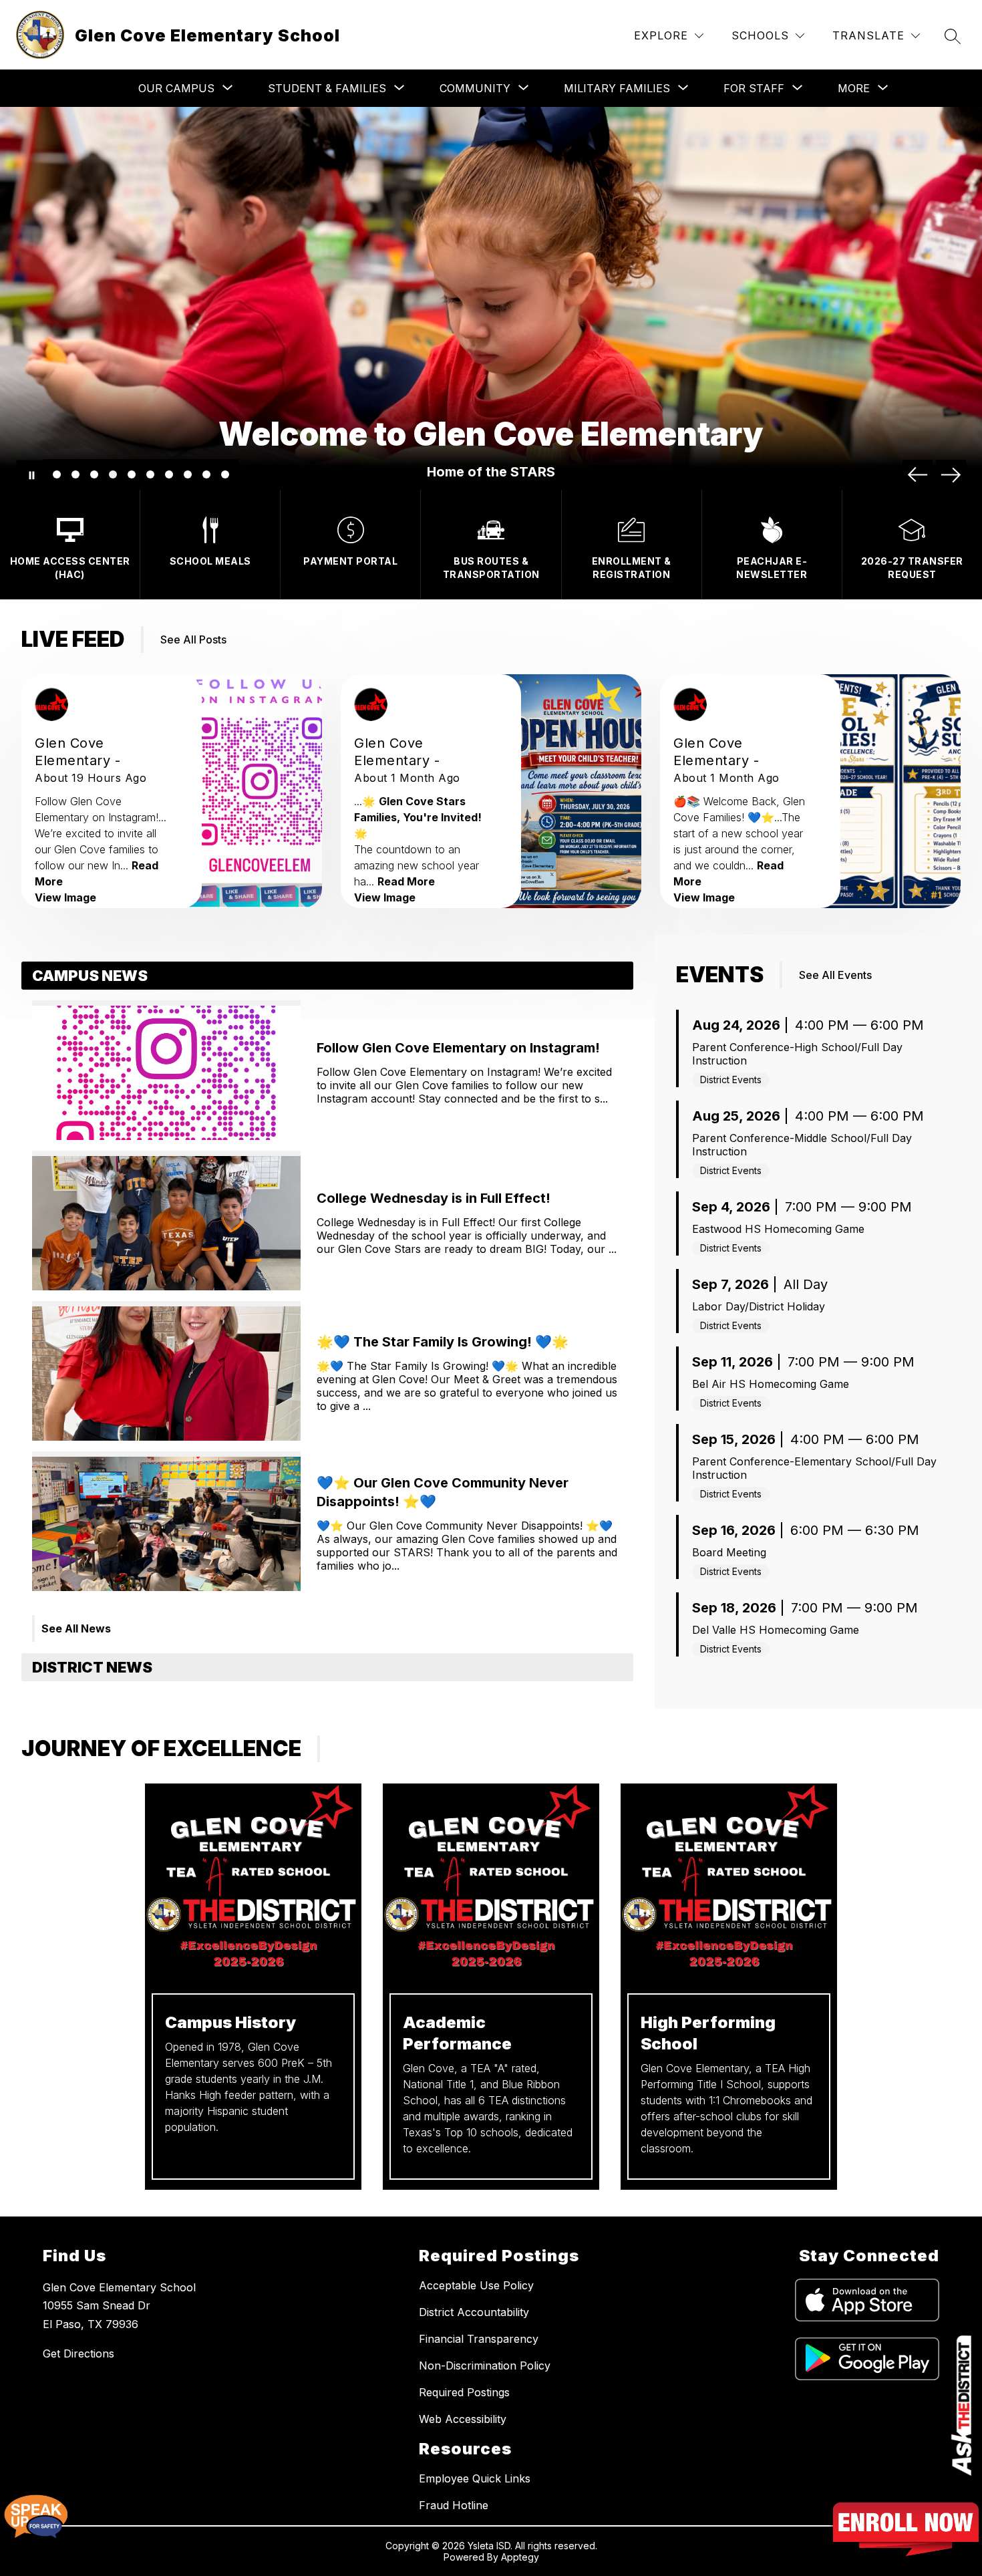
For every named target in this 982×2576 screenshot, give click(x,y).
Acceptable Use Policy (476, 2285)
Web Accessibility (463, 2419)
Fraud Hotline (454, 2505)
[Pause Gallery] (31, 475)
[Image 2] (75, 474)
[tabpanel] (327, 1307)
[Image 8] (188, 474)
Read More (406, 881)
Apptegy (520, 2557)
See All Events (835, 975)
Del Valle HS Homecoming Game (776, 1630)
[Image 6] (150, 474)
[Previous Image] (918, 475)
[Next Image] (951, 475)
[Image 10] (225, 474)
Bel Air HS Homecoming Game (771, 1384)
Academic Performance (457, 2033)
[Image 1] (57, 474)
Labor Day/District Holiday (759, 1306)
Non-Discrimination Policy (485, 2366)
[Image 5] (132, 474)
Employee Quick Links (475, 2478)
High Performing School (708, 2033)
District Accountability (474, 2312)
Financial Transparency (479, 2339)
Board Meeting (729, 1552)
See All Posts (193, 639)
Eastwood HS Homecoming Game (778, 1229)
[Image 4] (113, 474)
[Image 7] (169, 474)
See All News (76, 1628)
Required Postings (464, 2392)
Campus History (230, 2022)
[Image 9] (206, 474)
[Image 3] (94, 474)
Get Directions (78, 2353)
